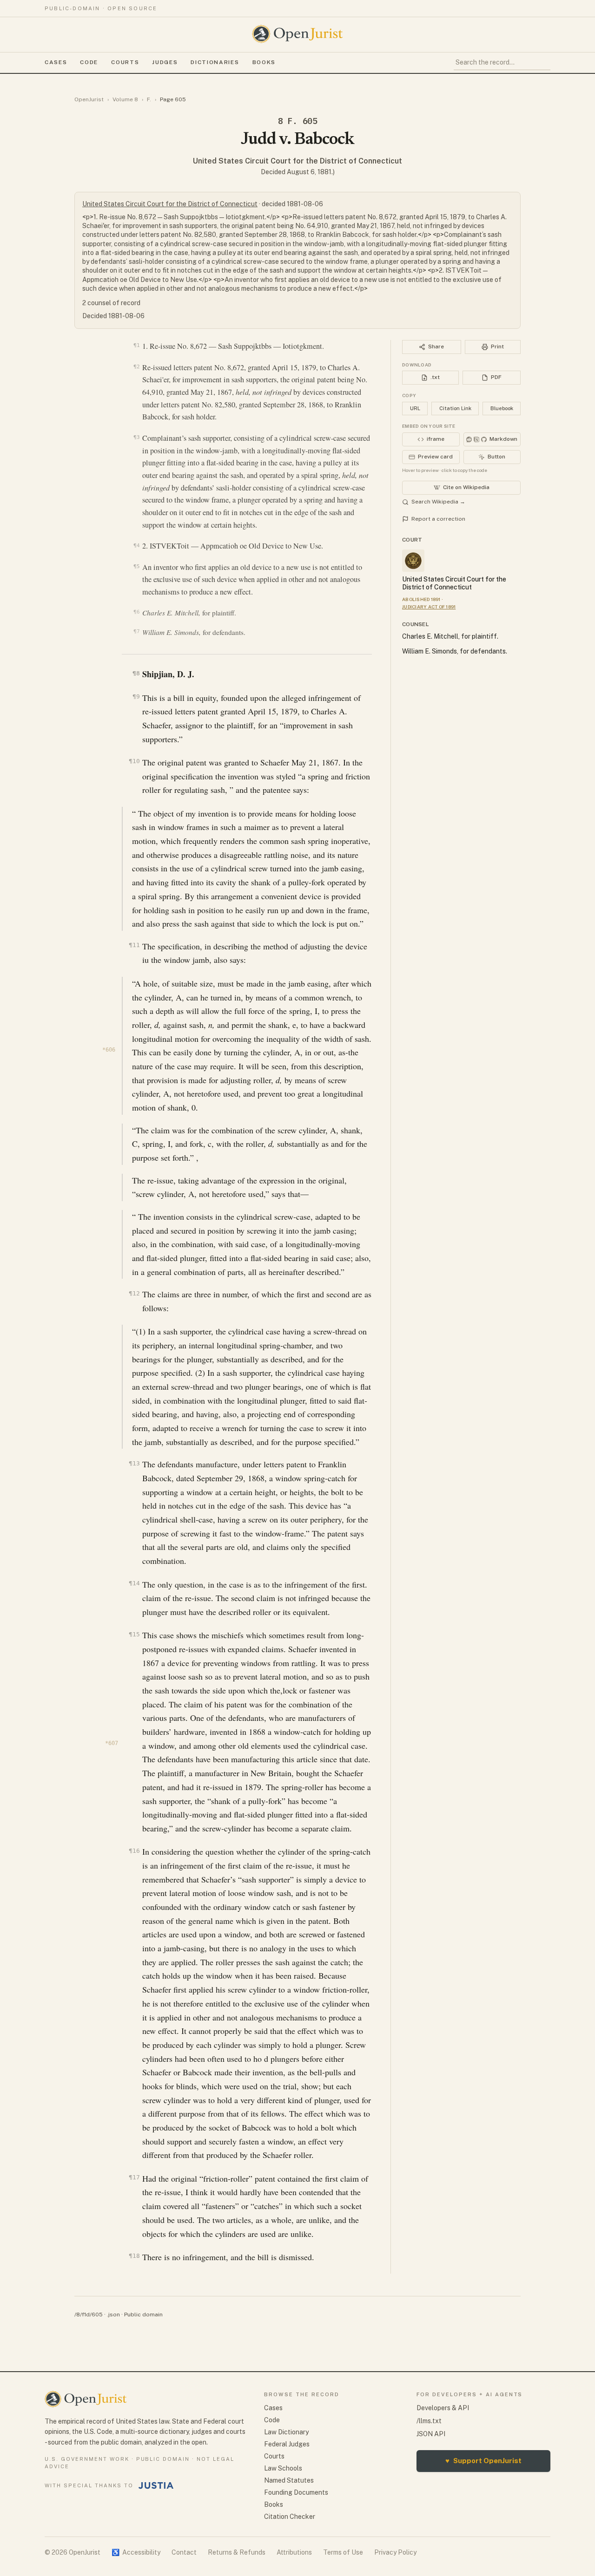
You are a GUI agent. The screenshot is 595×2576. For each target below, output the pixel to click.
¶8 (136, 673)
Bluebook (502, 408)
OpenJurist (89, 99)
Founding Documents (296, 2492)
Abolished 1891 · (423, 599)
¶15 (134, 1634)
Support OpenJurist (483, 2461)
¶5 (136, 566)
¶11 (134, 945)
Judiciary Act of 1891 (429, 607)
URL (415, 408)
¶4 (136, 545)
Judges (165, 62)
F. (149, 99)
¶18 (134, 2256)
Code (89, 62)
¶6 (136, 612)
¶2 (136, 366)
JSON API (431, 2434)
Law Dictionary (286, 2432)
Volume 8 (125, 99)
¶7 (136, 631)
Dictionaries (215, 62)
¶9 (136, 696)
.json (113, 2314)
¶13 (134, 1463)
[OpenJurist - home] (297, 34)
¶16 (134, 1851)
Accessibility (136, 2552)
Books (264, 62)
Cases (56, 62)
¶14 (134, 1583)
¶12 (134, 1293)
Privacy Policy (395, 2552)
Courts (125, 62)
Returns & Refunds (237, 2552)
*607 (112, 1743)
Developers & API (443, 2408)
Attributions (294, 2552)
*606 (109, 1050)
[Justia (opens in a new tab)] (156, 2485)
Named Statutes (289, 2480)
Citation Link (455, 408)
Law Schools (283, 2468)
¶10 (134, 761)
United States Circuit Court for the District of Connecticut (297, 161)
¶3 (136, 437)
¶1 (136, 345)
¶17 (134, 2177)
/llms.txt (429, 2421)
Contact (184, 2552)
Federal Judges (287, 2444)
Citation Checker (290, 2517)
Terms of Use (343, 2552)
